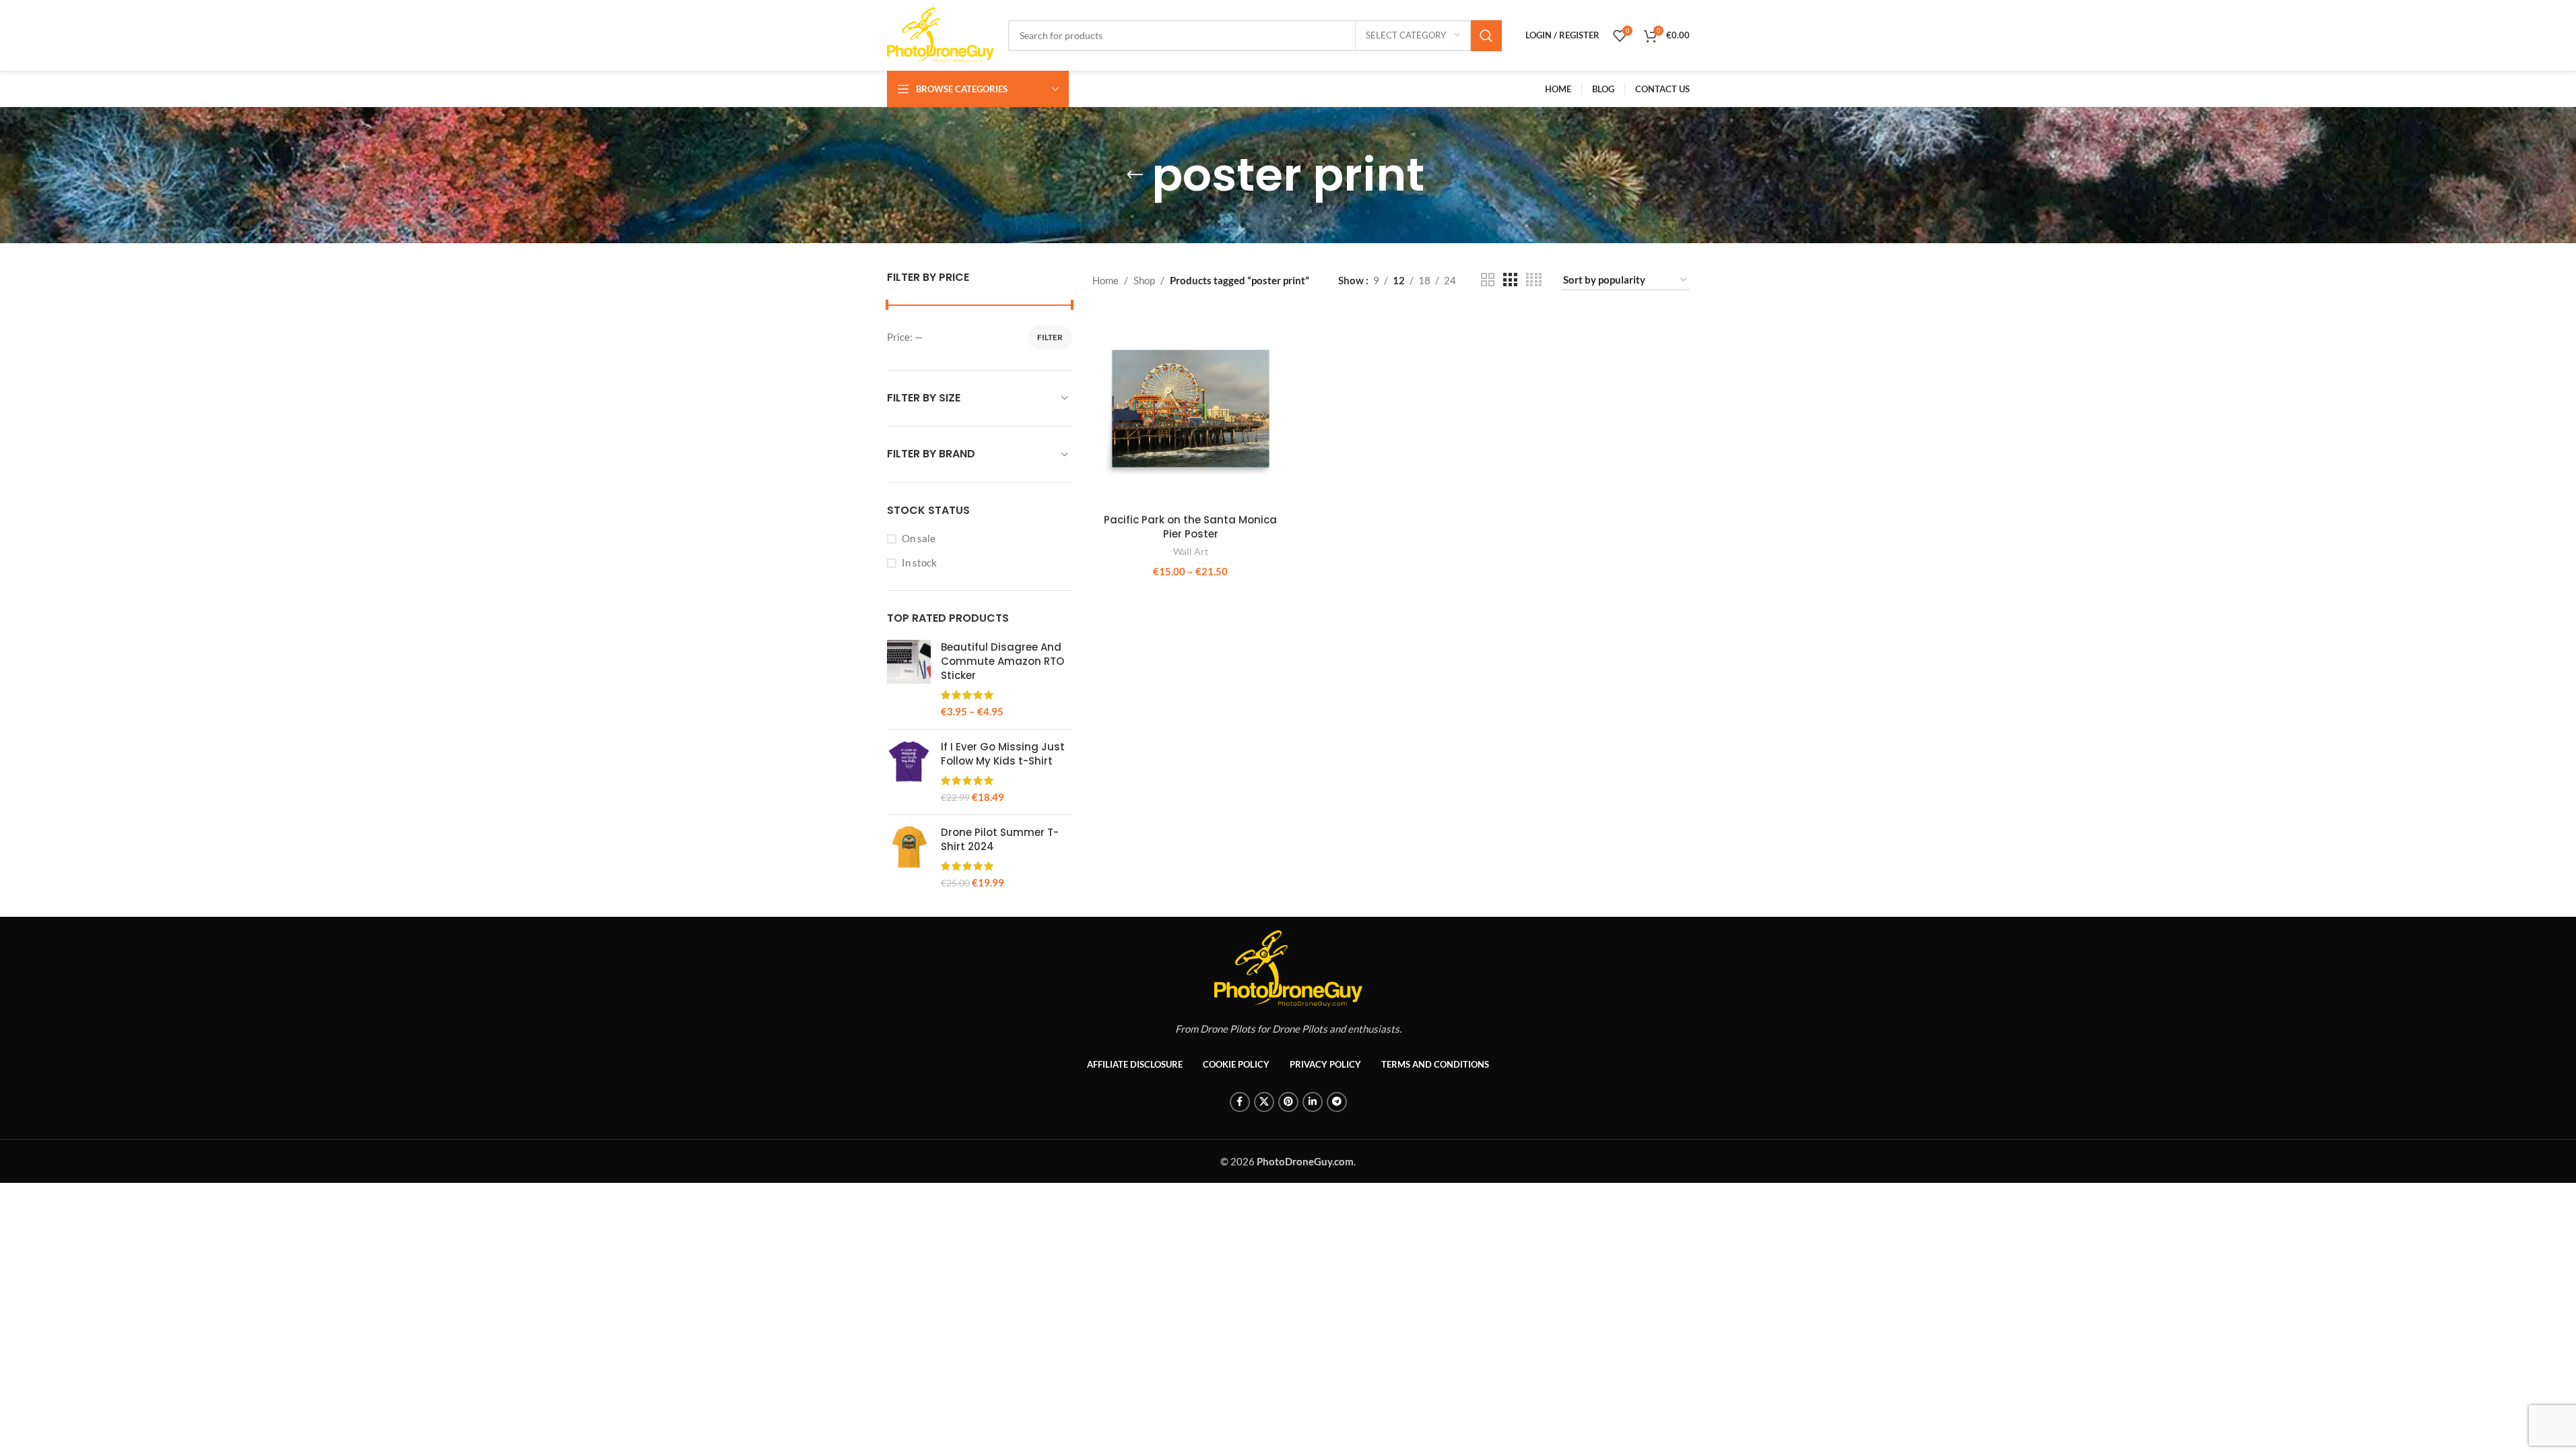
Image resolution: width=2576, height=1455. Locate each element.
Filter (1050, 337)
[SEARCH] (1486, 36)
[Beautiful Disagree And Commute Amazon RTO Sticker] (909, 679)
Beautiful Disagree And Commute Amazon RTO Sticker (1002, 661)
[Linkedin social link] (1313, 1102)
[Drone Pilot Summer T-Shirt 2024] (909, 858)
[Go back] (1135, 175)
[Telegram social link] (1337, 1102)
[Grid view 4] (1534, 280)
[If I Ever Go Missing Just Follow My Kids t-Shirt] (909, 772)
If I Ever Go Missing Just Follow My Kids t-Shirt (1003, 754)
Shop (1144, 280)
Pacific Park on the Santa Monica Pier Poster (1190, 527)
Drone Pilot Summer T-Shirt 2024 (1000, 839)
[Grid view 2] (1488, 280)
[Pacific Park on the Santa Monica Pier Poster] (1191, 409)
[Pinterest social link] (1288, 1102)
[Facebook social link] (1240, 1102)
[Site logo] (941, 34)
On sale (919, 538)
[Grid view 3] (1510, 280)
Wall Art (1191, 551)
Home (1105, 280)
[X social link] (1264, 1102)
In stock (919, 562)
